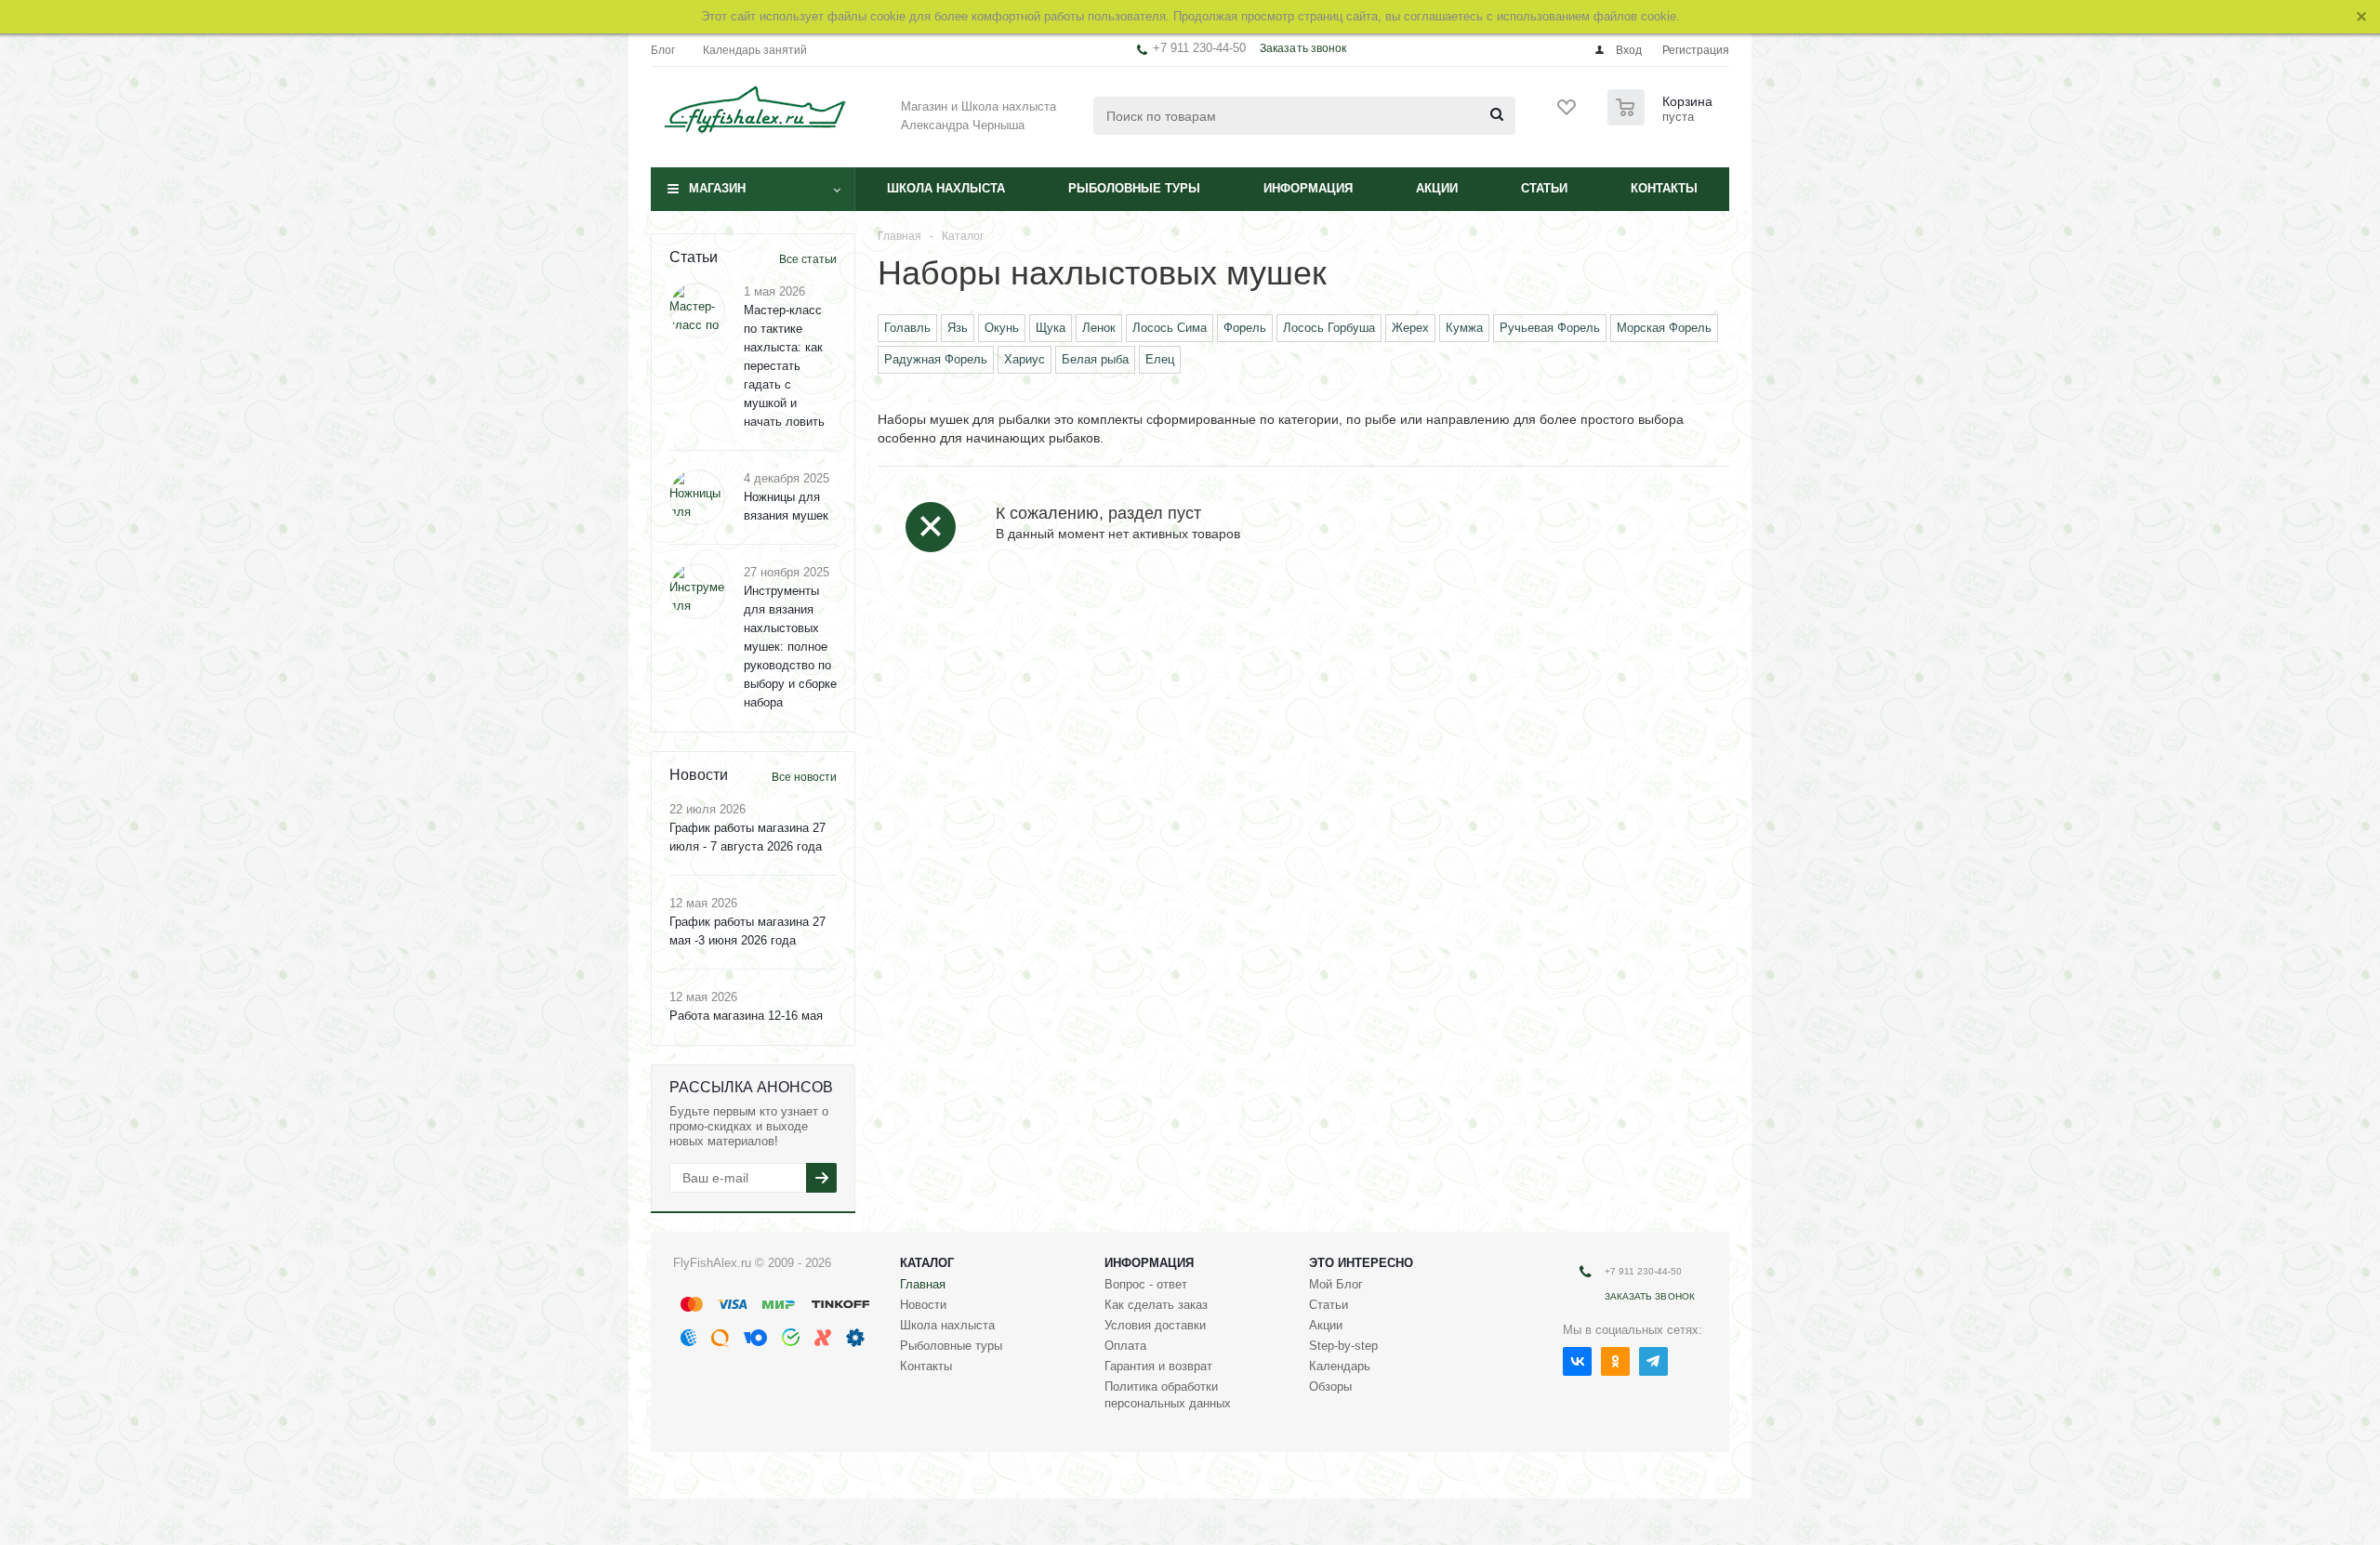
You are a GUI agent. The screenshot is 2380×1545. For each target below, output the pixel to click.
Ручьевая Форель (1550, 328)
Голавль (907, 328)
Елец (1160, 359)
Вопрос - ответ (1146, 1284)
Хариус (1025, 359)
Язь (958, 328)
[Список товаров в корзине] (1662, 120)
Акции (1437, 188)
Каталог (927, 1263)
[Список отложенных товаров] (1567, 113)
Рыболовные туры (1134, 188)
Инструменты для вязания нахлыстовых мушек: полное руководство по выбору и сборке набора (790, 647)
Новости (923, 1305)
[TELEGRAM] (1653, 1361)
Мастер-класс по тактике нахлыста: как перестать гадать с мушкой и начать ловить (784, 366)
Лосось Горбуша (1329, 328)
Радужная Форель (936, 359)
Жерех (1410, 328)
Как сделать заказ (1156, 1305)
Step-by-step (1343, 1346)
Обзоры (1330, 1387)
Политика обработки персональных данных (1168, 1395)
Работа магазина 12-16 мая (746, 1016)
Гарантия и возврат (1158, 1366)
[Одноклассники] (1615, 1361)
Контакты (1664, 188)
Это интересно (1361, 1263)
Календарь (1340, 1366)
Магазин (717, 188)
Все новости (804, 777)
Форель (1245, 328)
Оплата (1125, 1346)
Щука (1051, 328)
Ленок (1099, 328)
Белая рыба (1095, 359)
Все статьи (808, 259)
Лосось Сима (1170, 328)
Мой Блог (1336, 1284)
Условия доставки (1155, 1325)
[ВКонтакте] (1577, 1361)
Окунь (1002, 328)
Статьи (1544, 188)
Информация (1308, 188)
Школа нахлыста (946, 188)
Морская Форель (1664, 328)
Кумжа (1464, 328)
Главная (923, 1284)
